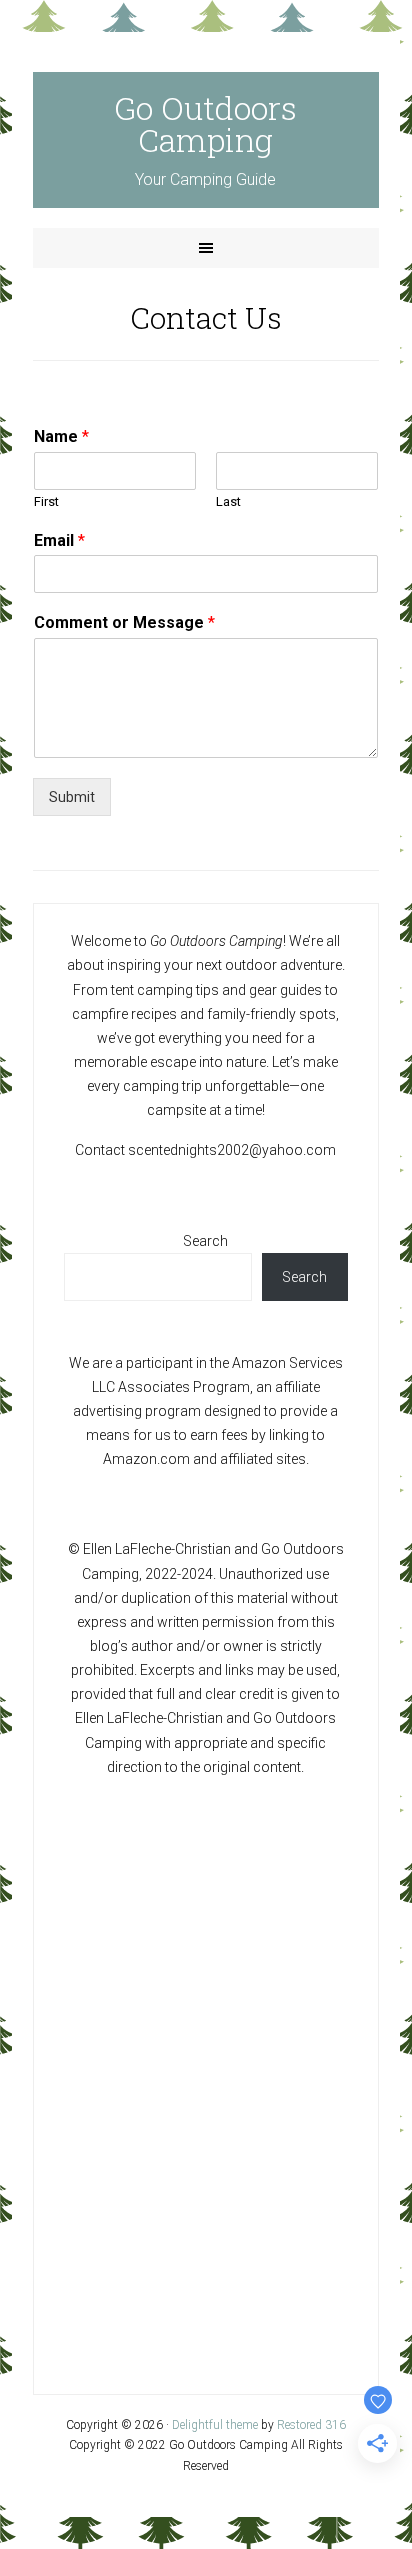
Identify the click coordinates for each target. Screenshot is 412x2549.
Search (205, 1241)
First (46, 501)
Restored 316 (311, 2425)
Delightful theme (215, 2425)
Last (228, 501)
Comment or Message (124, 622)
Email (59, 540)
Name (61, 436)
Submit (72, 797)
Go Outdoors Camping (205, 123)
